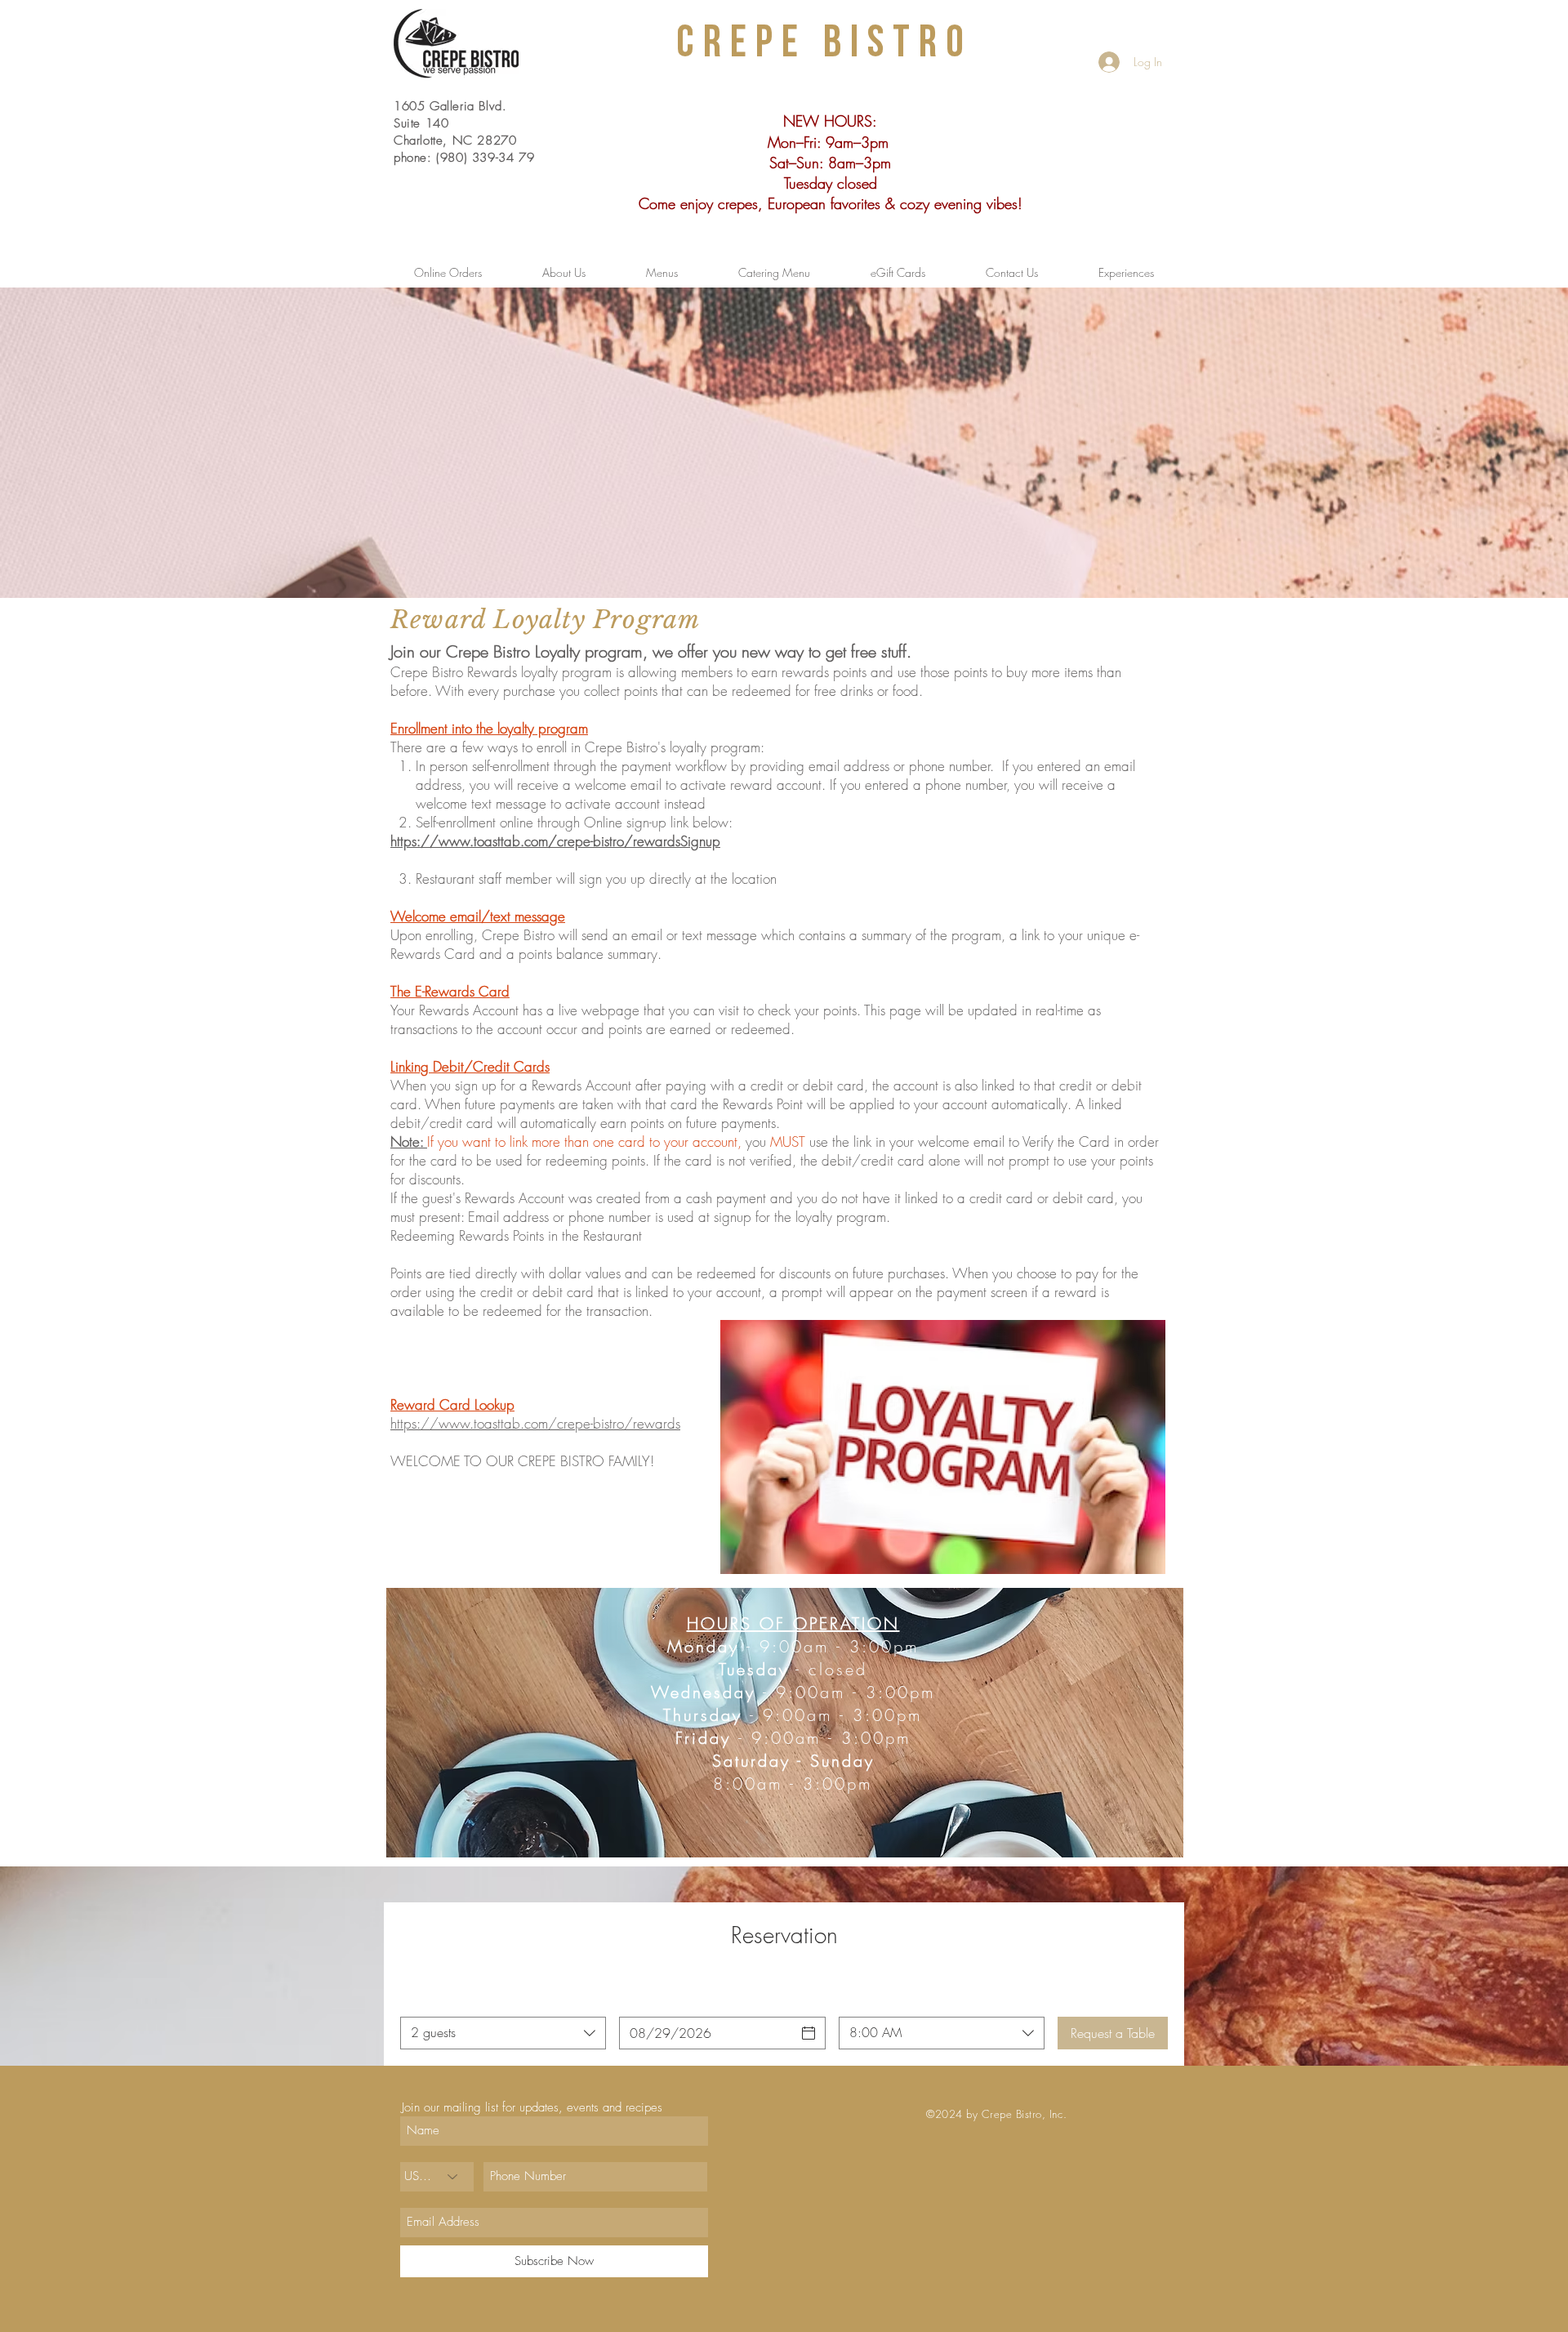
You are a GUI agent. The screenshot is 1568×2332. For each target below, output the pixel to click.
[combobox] (503, 2033)
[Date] (808, 2033)
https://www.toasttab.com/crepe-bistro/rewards (535, 1423)
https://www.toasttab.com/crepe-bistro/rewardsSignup (555, 841)
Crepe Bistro (824, 43)
